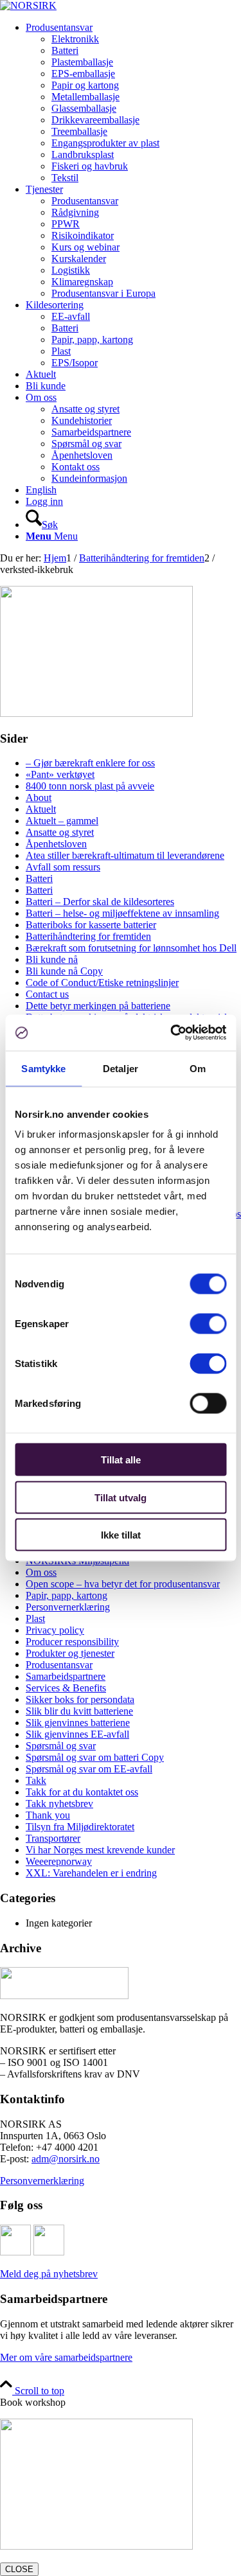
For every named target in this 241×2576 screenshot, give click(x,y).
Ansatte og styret (60, 832)
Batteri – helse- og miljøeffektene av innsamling (122, 913)
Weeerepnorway (59, 1861)
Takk (36, 1780)
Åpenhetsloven (56, 844)
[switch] (208, 1324)
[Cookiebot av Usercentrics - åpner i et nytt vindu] (172, 1033)
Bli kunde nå (52, 959)
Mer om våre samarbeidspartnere (66, 2357)
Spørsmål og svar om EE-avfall (89, 1769)
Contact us (47, 994)
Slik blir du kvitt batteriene (79, 1711)
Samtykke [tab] (43, 1068)
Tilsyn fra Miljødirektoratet (80, 1827)
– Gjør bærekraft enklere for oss (90, 763)
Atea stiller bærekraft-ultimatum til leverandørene (125, 855)
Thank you (48, 1815)
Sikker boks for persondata (80, 1699)
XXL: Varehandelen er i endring (91, 1873)
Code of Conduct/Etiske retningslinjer (102, 983)
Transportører (53, 1838)
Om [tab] (198, 1068)
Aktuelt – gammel (62, 821)
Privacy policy (55, 1630)
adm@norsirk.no (66, 2159)
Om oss (41, 1572)
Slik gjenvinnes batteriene (78, 1723)
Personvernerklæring (68, 1607)
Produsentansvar (59, 1665)
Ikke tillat (121, 1535)
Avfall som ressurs (63, 867)
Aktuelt (41, 809)
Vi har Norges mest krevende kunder (100, 1850)
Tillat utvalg (121, 1497)
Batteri (39, 878)
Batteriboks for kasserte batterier (91, 925)
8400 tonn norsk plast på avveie (90, 786)
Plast (35, 1619)
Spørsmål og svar (61, 1746)
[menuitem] (133, 103)
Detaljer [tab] (121, 1068)
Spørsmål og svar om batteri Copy (95, 1757)
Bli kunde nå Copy (64, 971)
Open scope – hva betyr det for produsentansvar (123, 1584)
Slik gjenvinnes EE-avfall (77, 1734)
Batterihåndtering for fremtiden (88, 936)
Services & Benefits (66, 1688)
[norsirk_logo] (28, 5)
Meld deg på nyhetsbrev (49, 2274)
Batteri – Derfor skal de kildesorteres (100, 902)
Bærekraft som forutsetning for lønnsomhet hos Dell (131, 948)
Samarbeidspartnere (66, 1676)
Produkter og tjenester (70, 1653)
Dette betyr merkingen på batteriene (98, 1006)
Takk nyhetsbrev (59, 1804)
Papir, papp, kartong (67, 1595)
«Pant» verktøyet (60, 774)
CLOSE (19, 2569)
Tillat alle (121, 1460)
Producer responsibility (72, 1642)
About (39, 798)
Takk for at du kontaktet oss (82, 1792)
